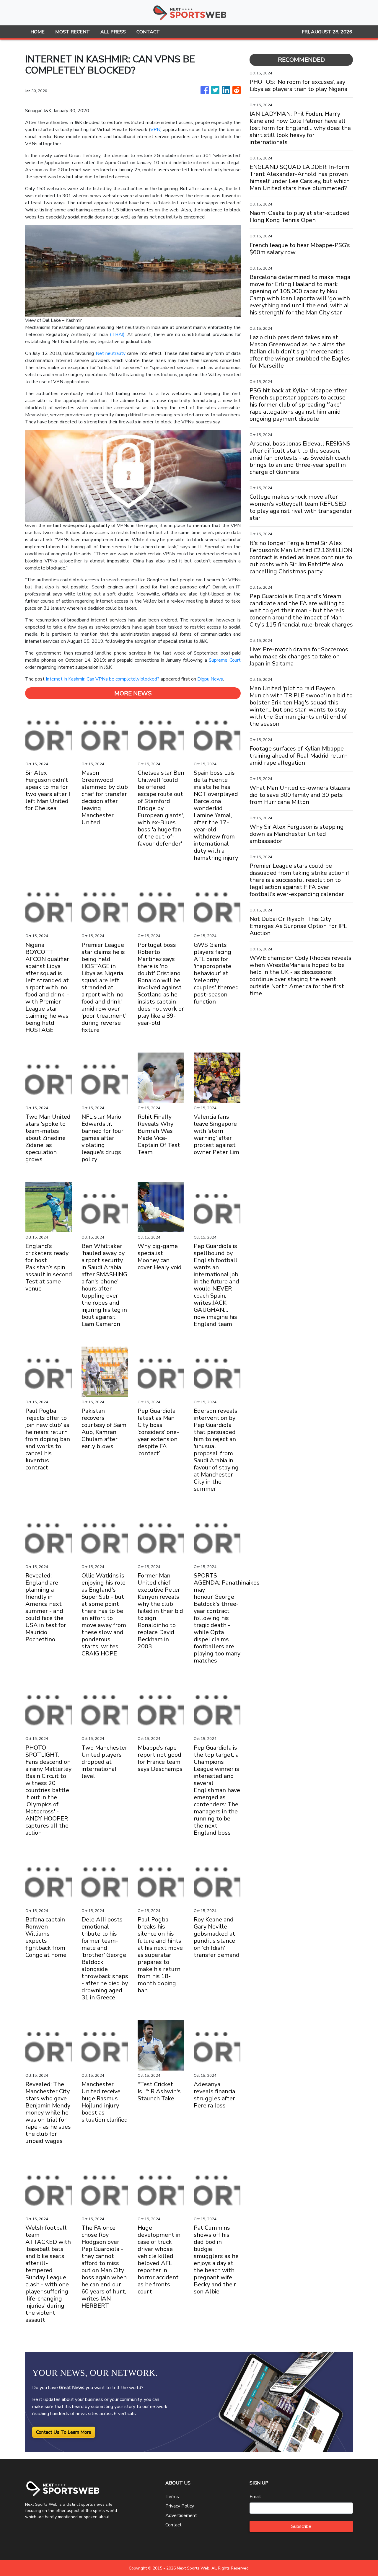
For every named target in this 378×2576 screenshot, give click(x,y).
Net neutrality (111, 353)
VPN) (156, 130)
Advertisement (181, 2515)
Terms (172, 2497)
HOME (38, 32)
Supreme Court (225, 660)
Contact (173, 2525)
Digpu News (210, 679)
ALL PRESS (113, 32)
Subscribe (301, 2526)
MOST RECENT (72, 32)
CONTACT (148, 32)
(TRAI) (117, 335)
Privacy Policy (180, 2506)
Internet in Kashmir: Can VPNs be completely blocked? (103, 679)
